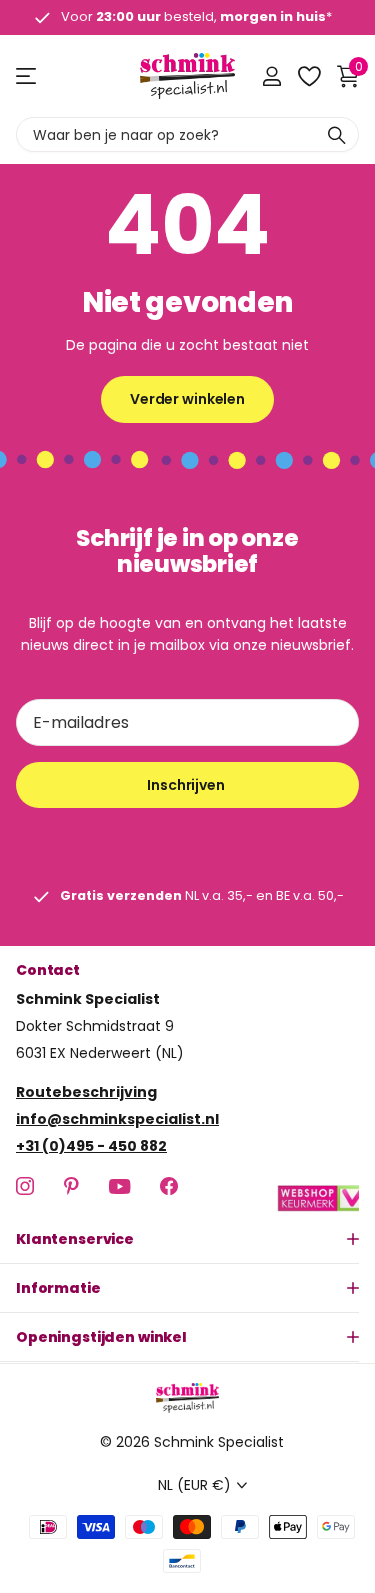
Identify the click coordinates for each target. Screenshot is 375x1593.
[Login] (271, 76)
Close (187, 1240)
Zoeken (337, 134)
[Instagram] (25, 1187)
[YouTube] (119, 1186)
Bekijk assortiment (27, 76)
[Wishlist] (308, 76)
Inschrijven (187, 785)
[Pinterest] (71, 1187)
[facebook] (169, 1187)
